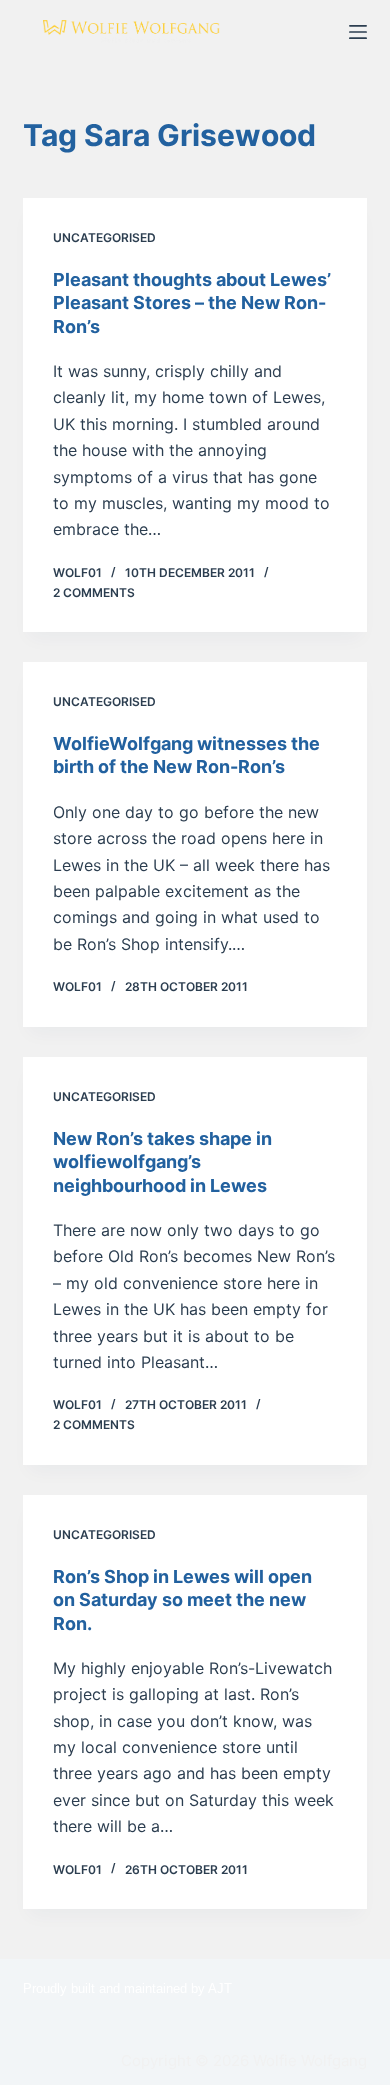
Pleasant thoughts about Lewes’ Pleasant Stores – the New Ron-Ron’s (192, 303)
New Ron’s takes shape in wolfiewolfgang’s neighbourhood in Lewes (162, 1162)
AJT (220, 1988)
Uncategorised (104, 237)
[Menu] (358, 32)
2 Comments (94, 592)
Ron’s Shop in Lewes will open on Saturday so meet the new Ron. (182, 1600)
